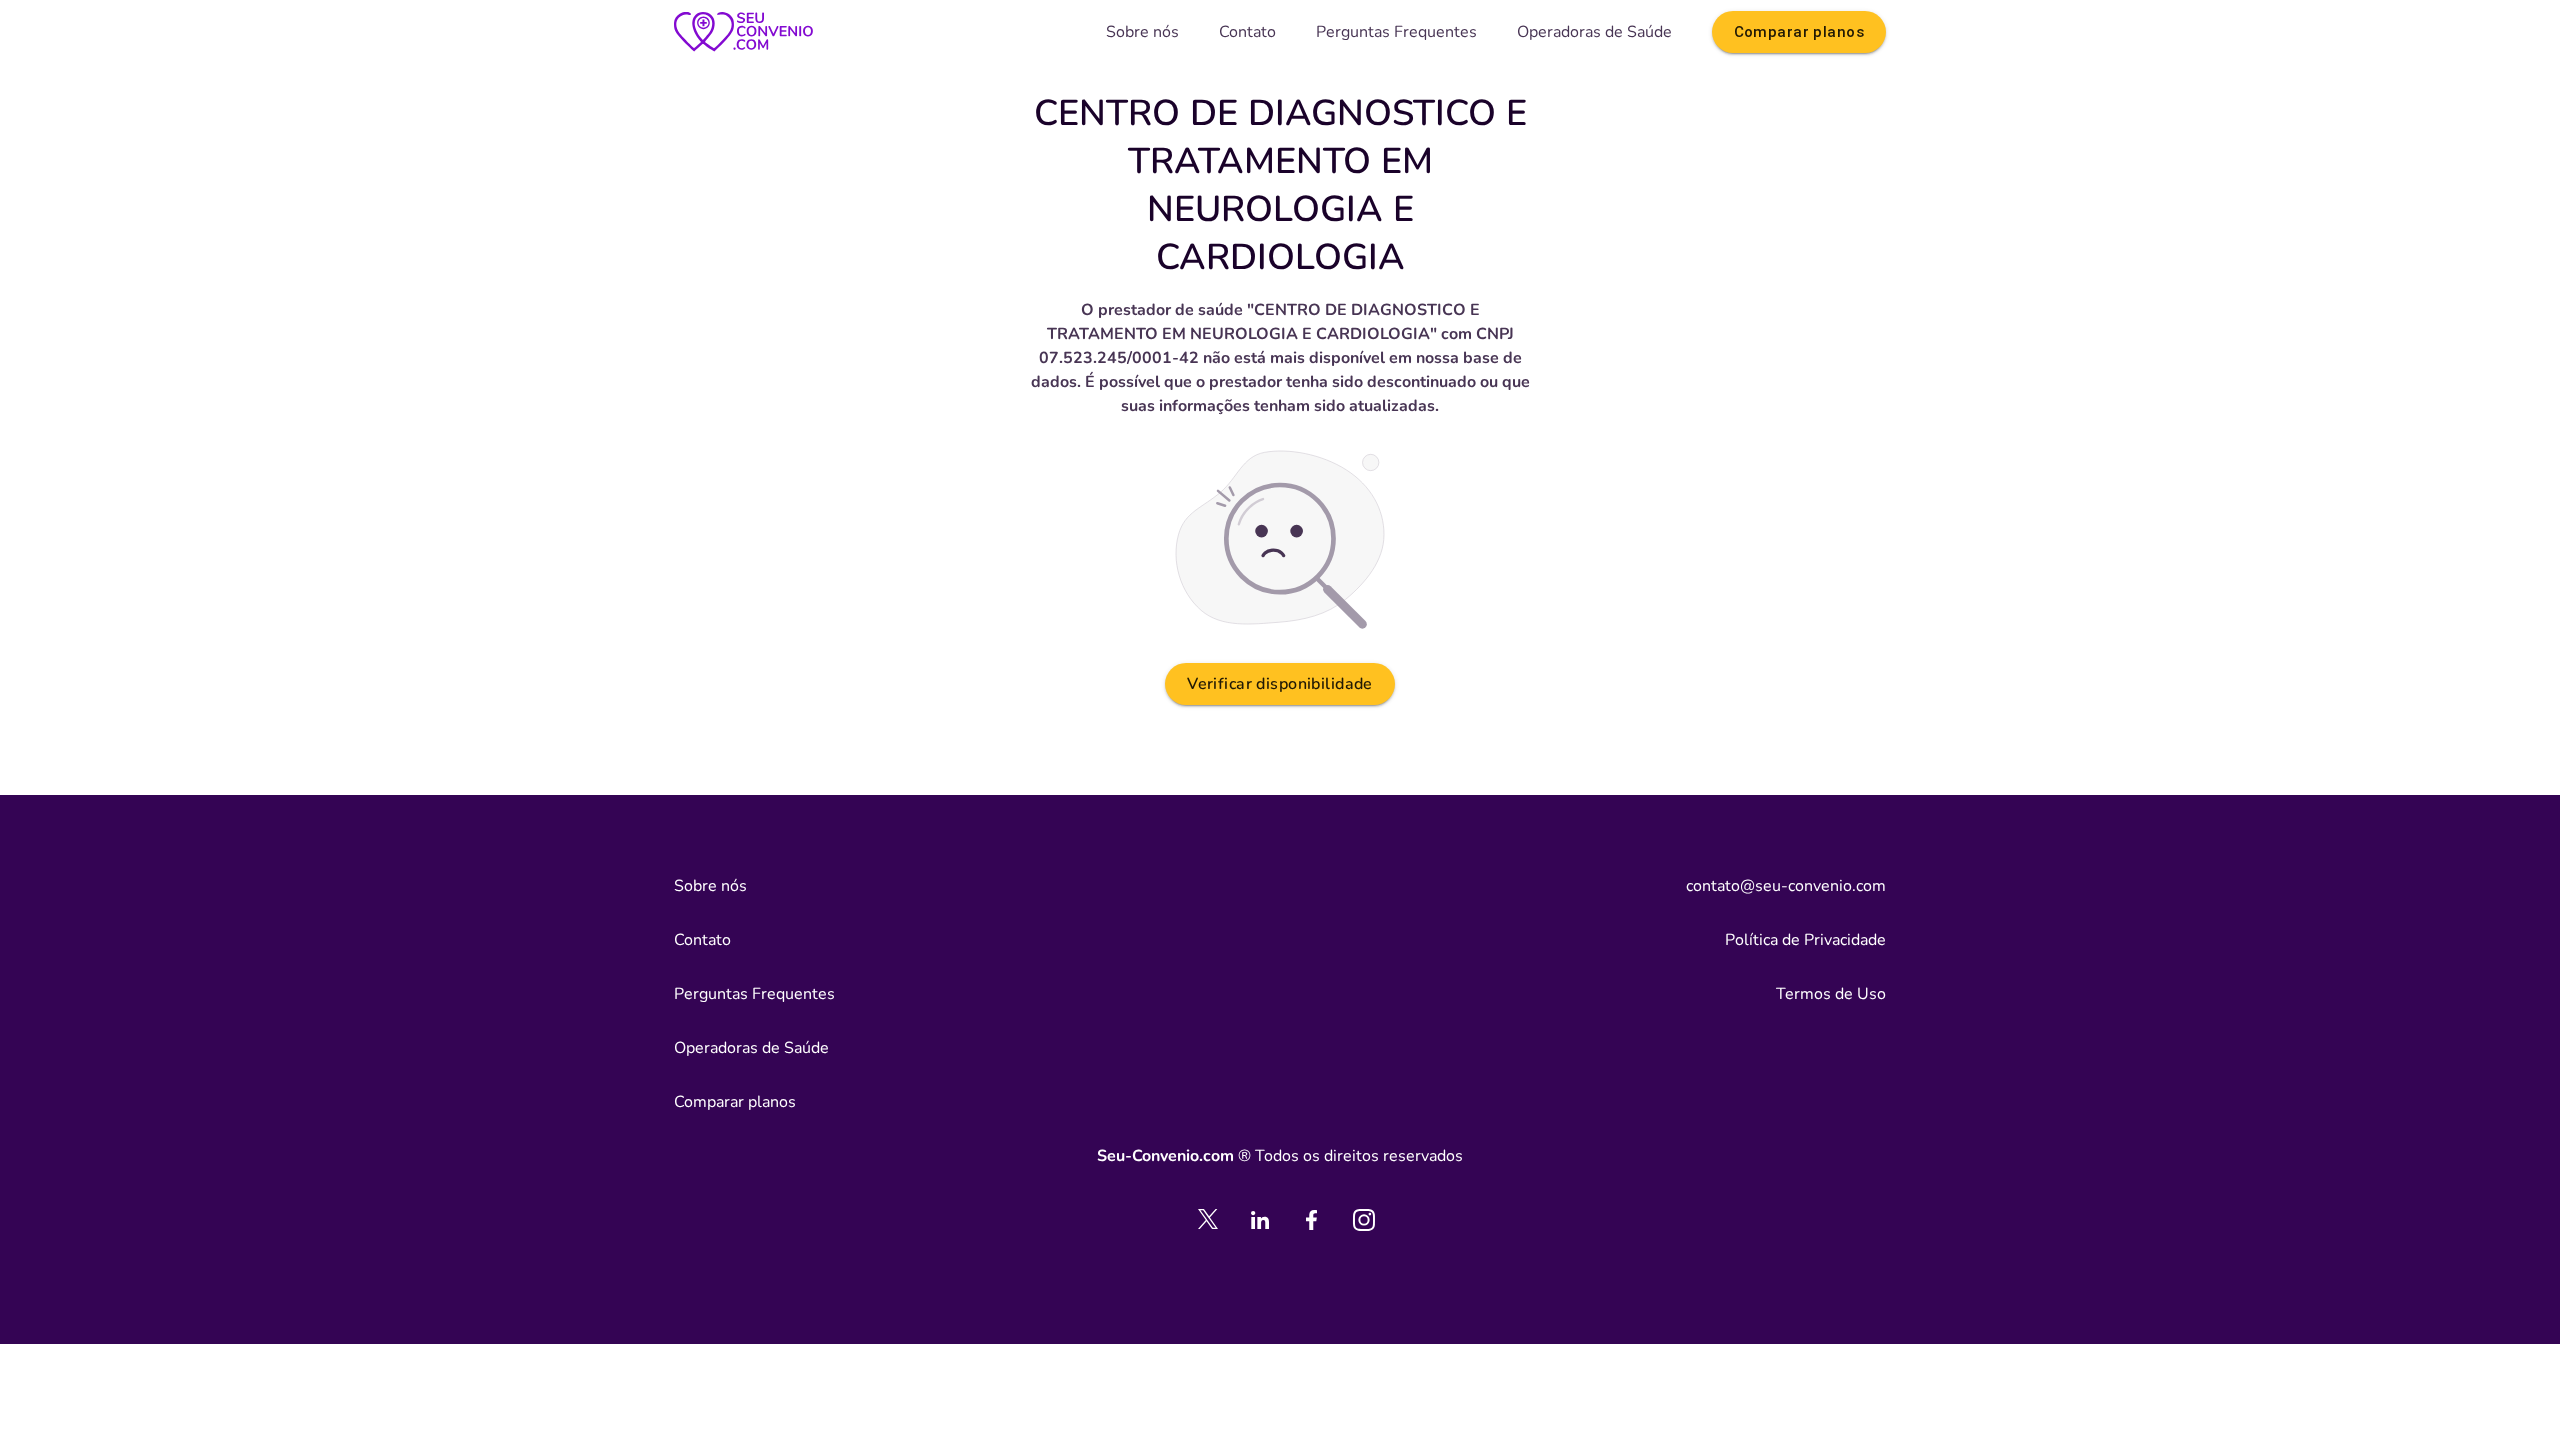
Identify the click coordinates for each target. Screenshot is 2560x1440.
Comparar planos (1799, 32)
